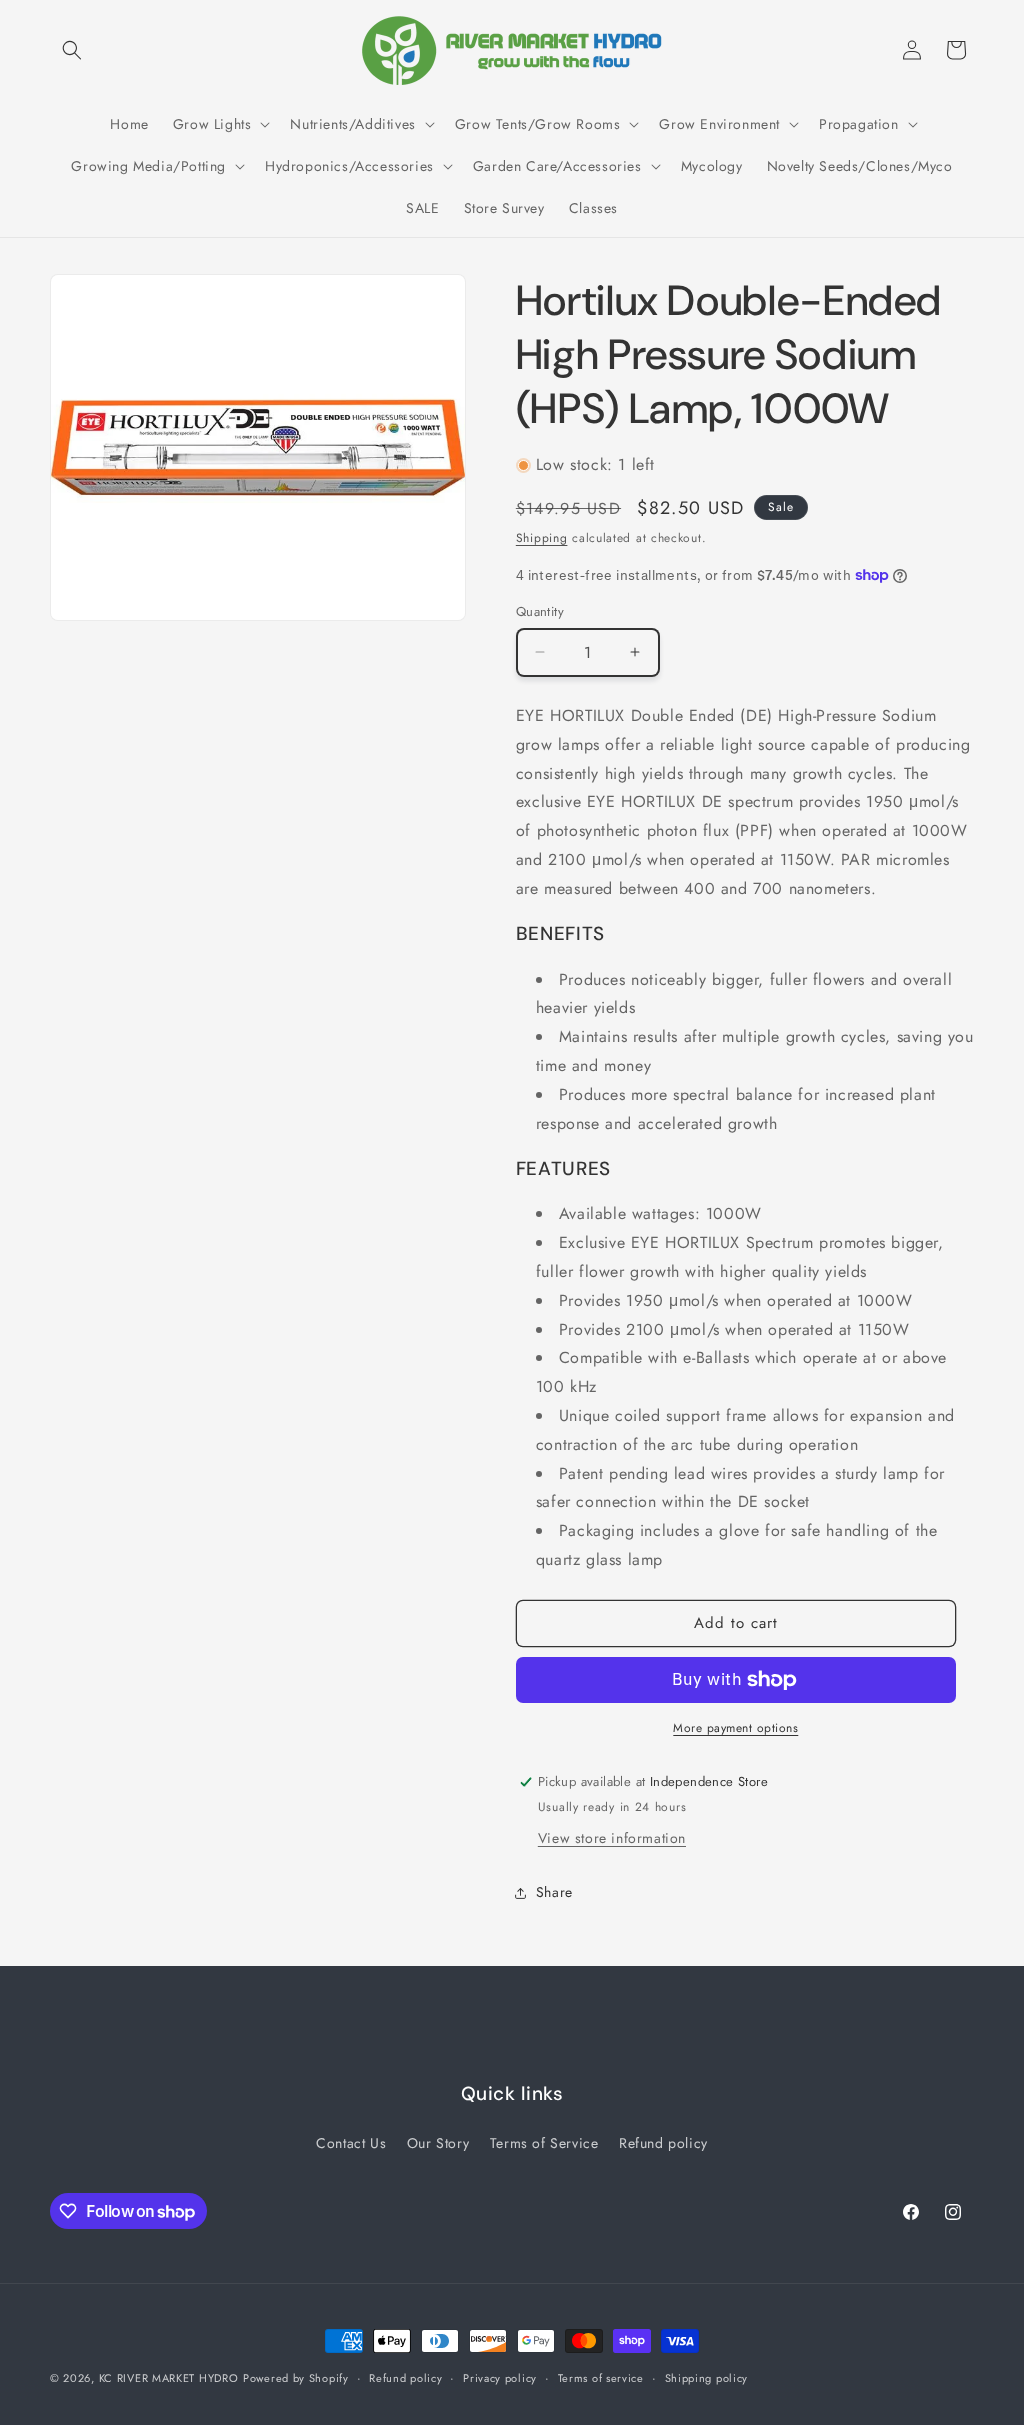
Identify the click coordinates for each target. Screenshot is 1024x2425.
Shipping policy (707, 2378)
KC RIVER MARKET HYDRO (169, 2378)
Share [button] (554, 1892)
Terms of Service (544, 2143)
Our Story (438, 2143)
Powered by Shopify (296, 2378)
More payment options (735, 1728)
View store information (612, 1838)
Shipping (542, 538)
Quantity (540, 611)
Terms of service (601, 2378)
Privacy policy (500, 2378)
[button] (72, 50)
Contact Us (351, 2143)
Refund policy (663, 2143)
